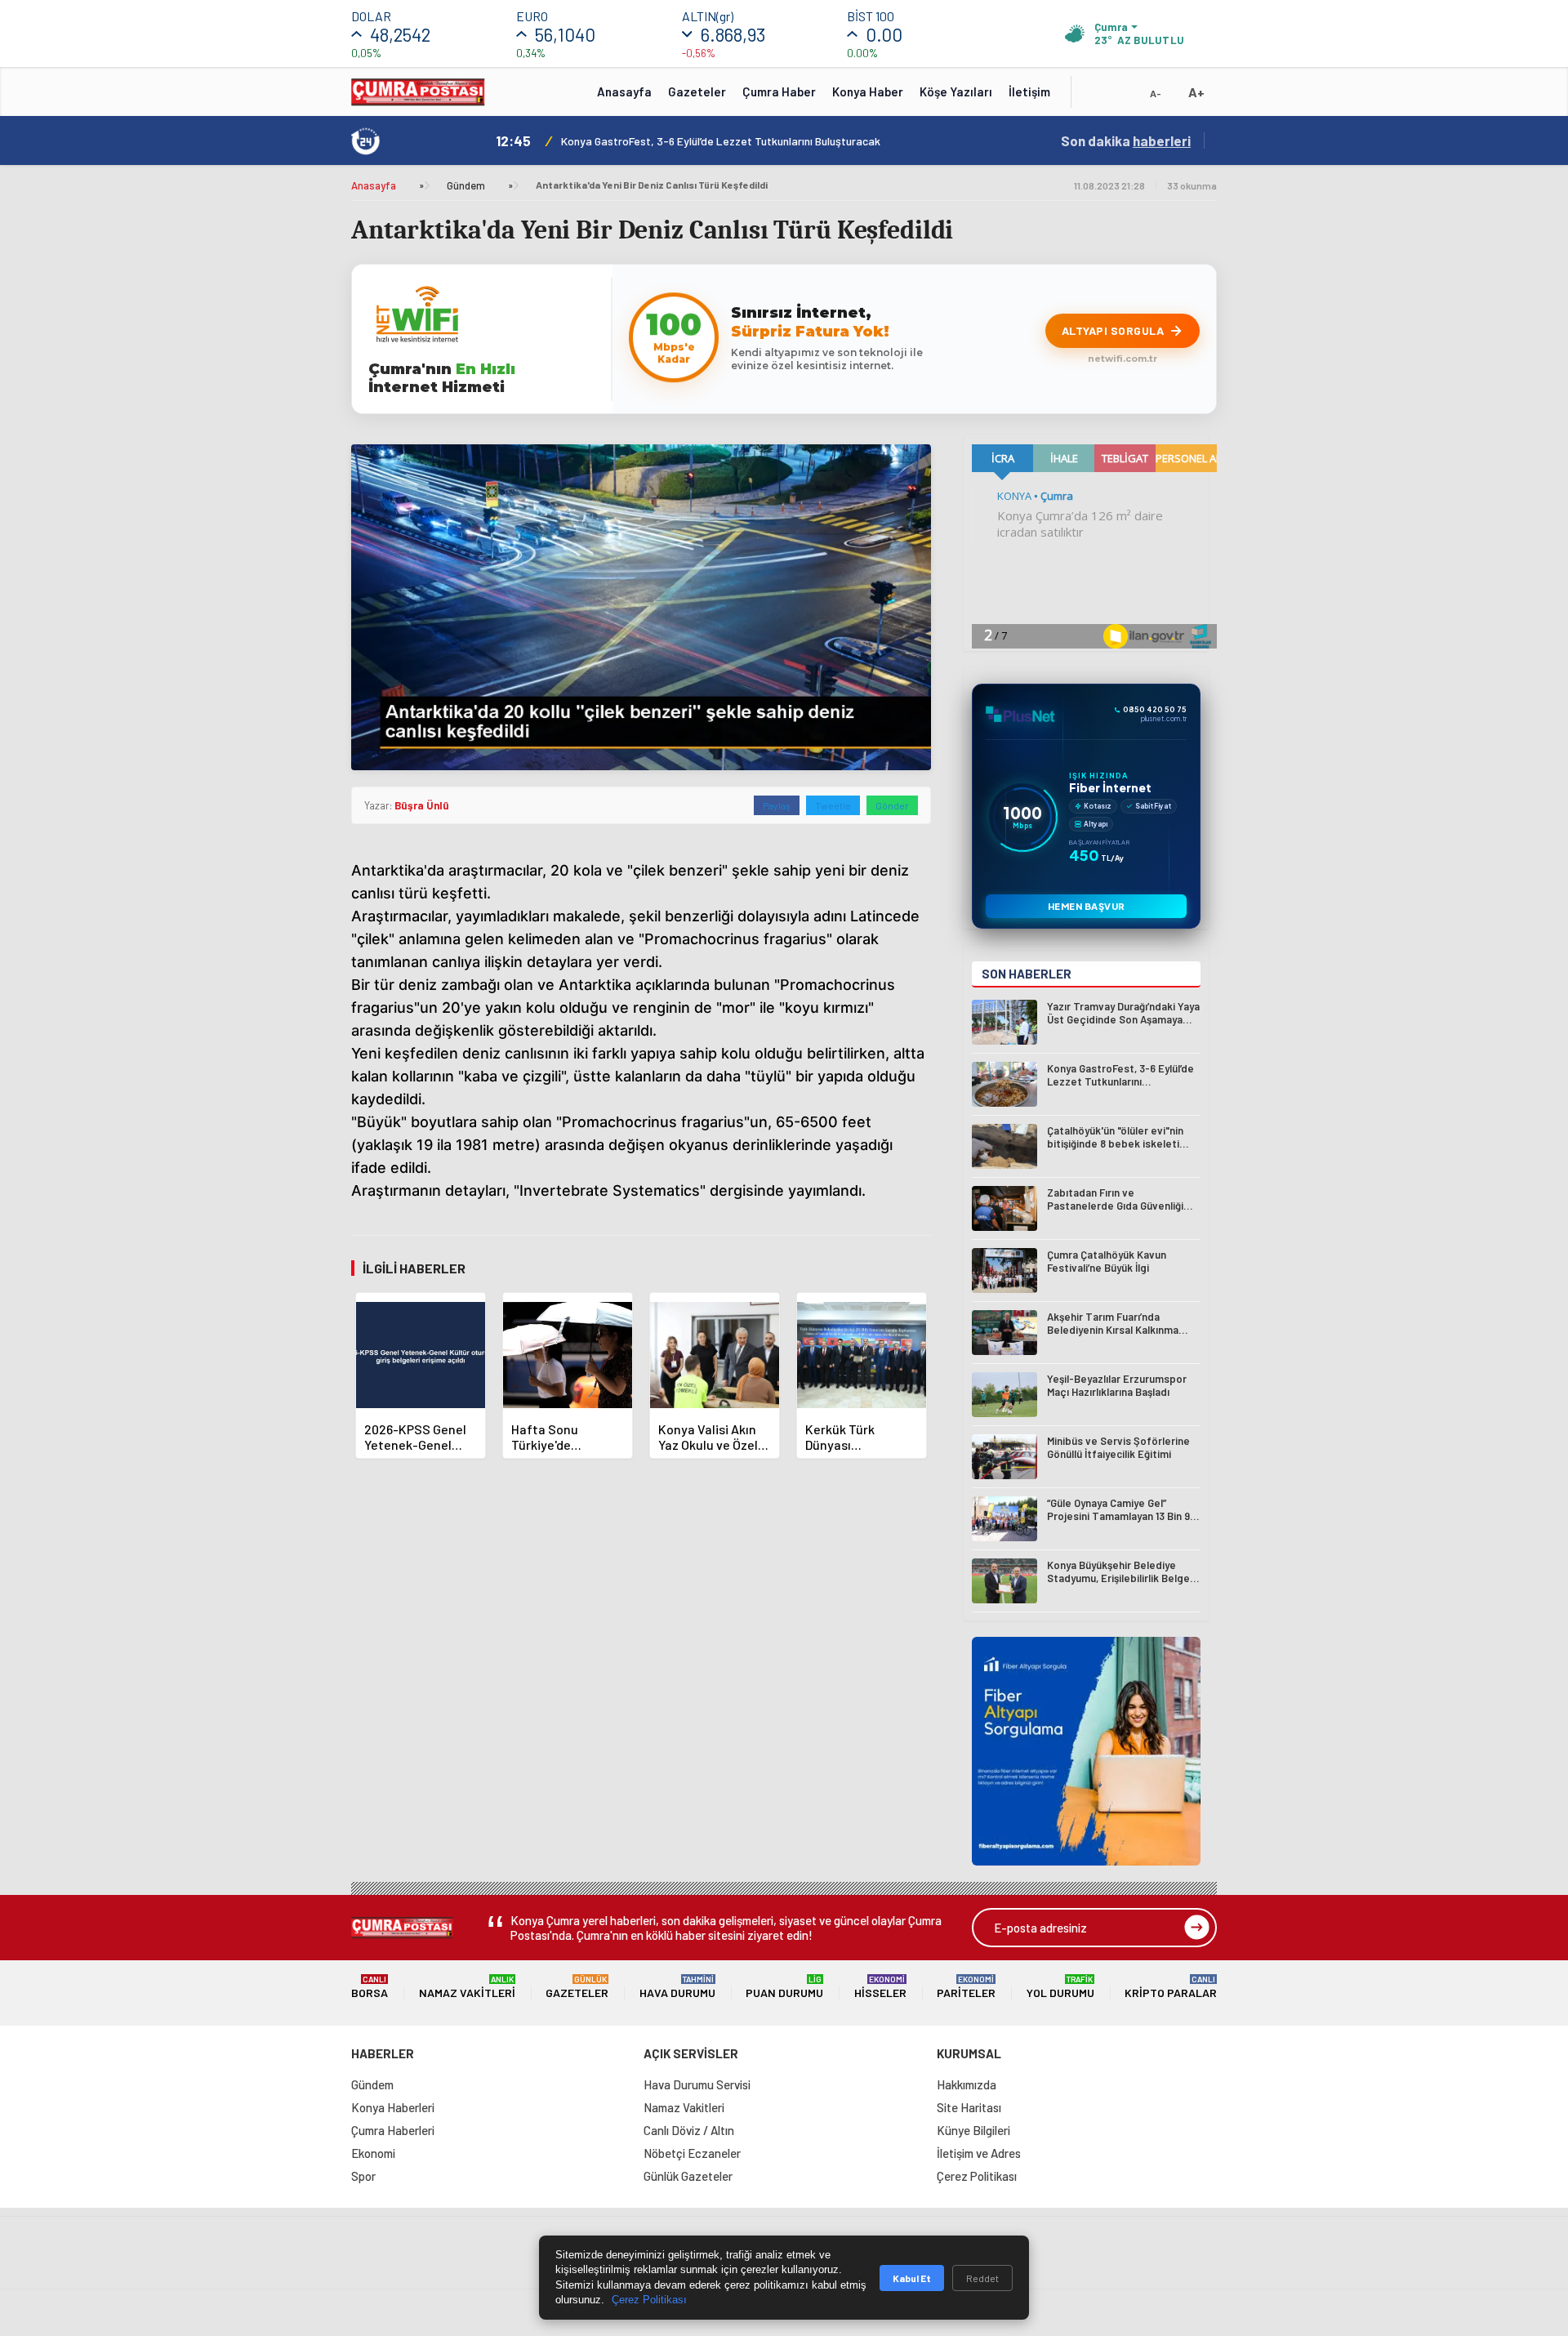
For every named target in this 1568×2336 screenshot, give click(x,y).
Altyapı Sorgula (1113, 330)
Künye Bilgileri (973, 2130)
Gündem (466, 185)
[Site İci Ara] (1096, 97)
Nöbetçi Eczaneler (692, 2153)
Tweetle (833, 805)
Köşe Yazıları (956, 91)
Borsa (370, 1987)
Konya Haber (868, 91)
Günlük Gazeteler (688, 2176)
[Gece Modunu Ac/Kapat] (1123, 97)
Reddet (982, 2278)
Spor (363, 2176)
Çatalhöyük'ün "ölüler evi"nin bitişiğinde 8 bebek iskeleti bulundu (719, 141)
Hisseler (880, 1987)
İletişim (1029, 91)
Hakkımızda (967, 2084)
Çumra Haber (779, 91)
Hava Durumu (677, 1987)
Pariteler (966, 1987)
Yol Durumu (1060, 1987)
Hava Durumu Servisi (697, 2084)
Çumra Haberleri (393, 2130)
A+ (1196, 92)
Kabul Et (912, 2278)
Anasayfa (624, 91)
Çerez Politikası (977, 2176)
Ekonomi (373, 2153)
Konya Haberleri (393, 2107)
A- (1156, 93)
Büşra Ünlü (422, 805)
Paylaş (777, 805)
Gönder (892, 805)
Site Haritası (969, 2107)
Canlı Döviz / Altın (689, 2130)
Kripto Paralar (1171, 1987)
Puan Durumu (784, 1987)
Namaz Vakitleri (467, 1987)
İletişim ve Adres (979, 2153)
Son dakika (1126, 140)
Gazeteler (697, 91)
